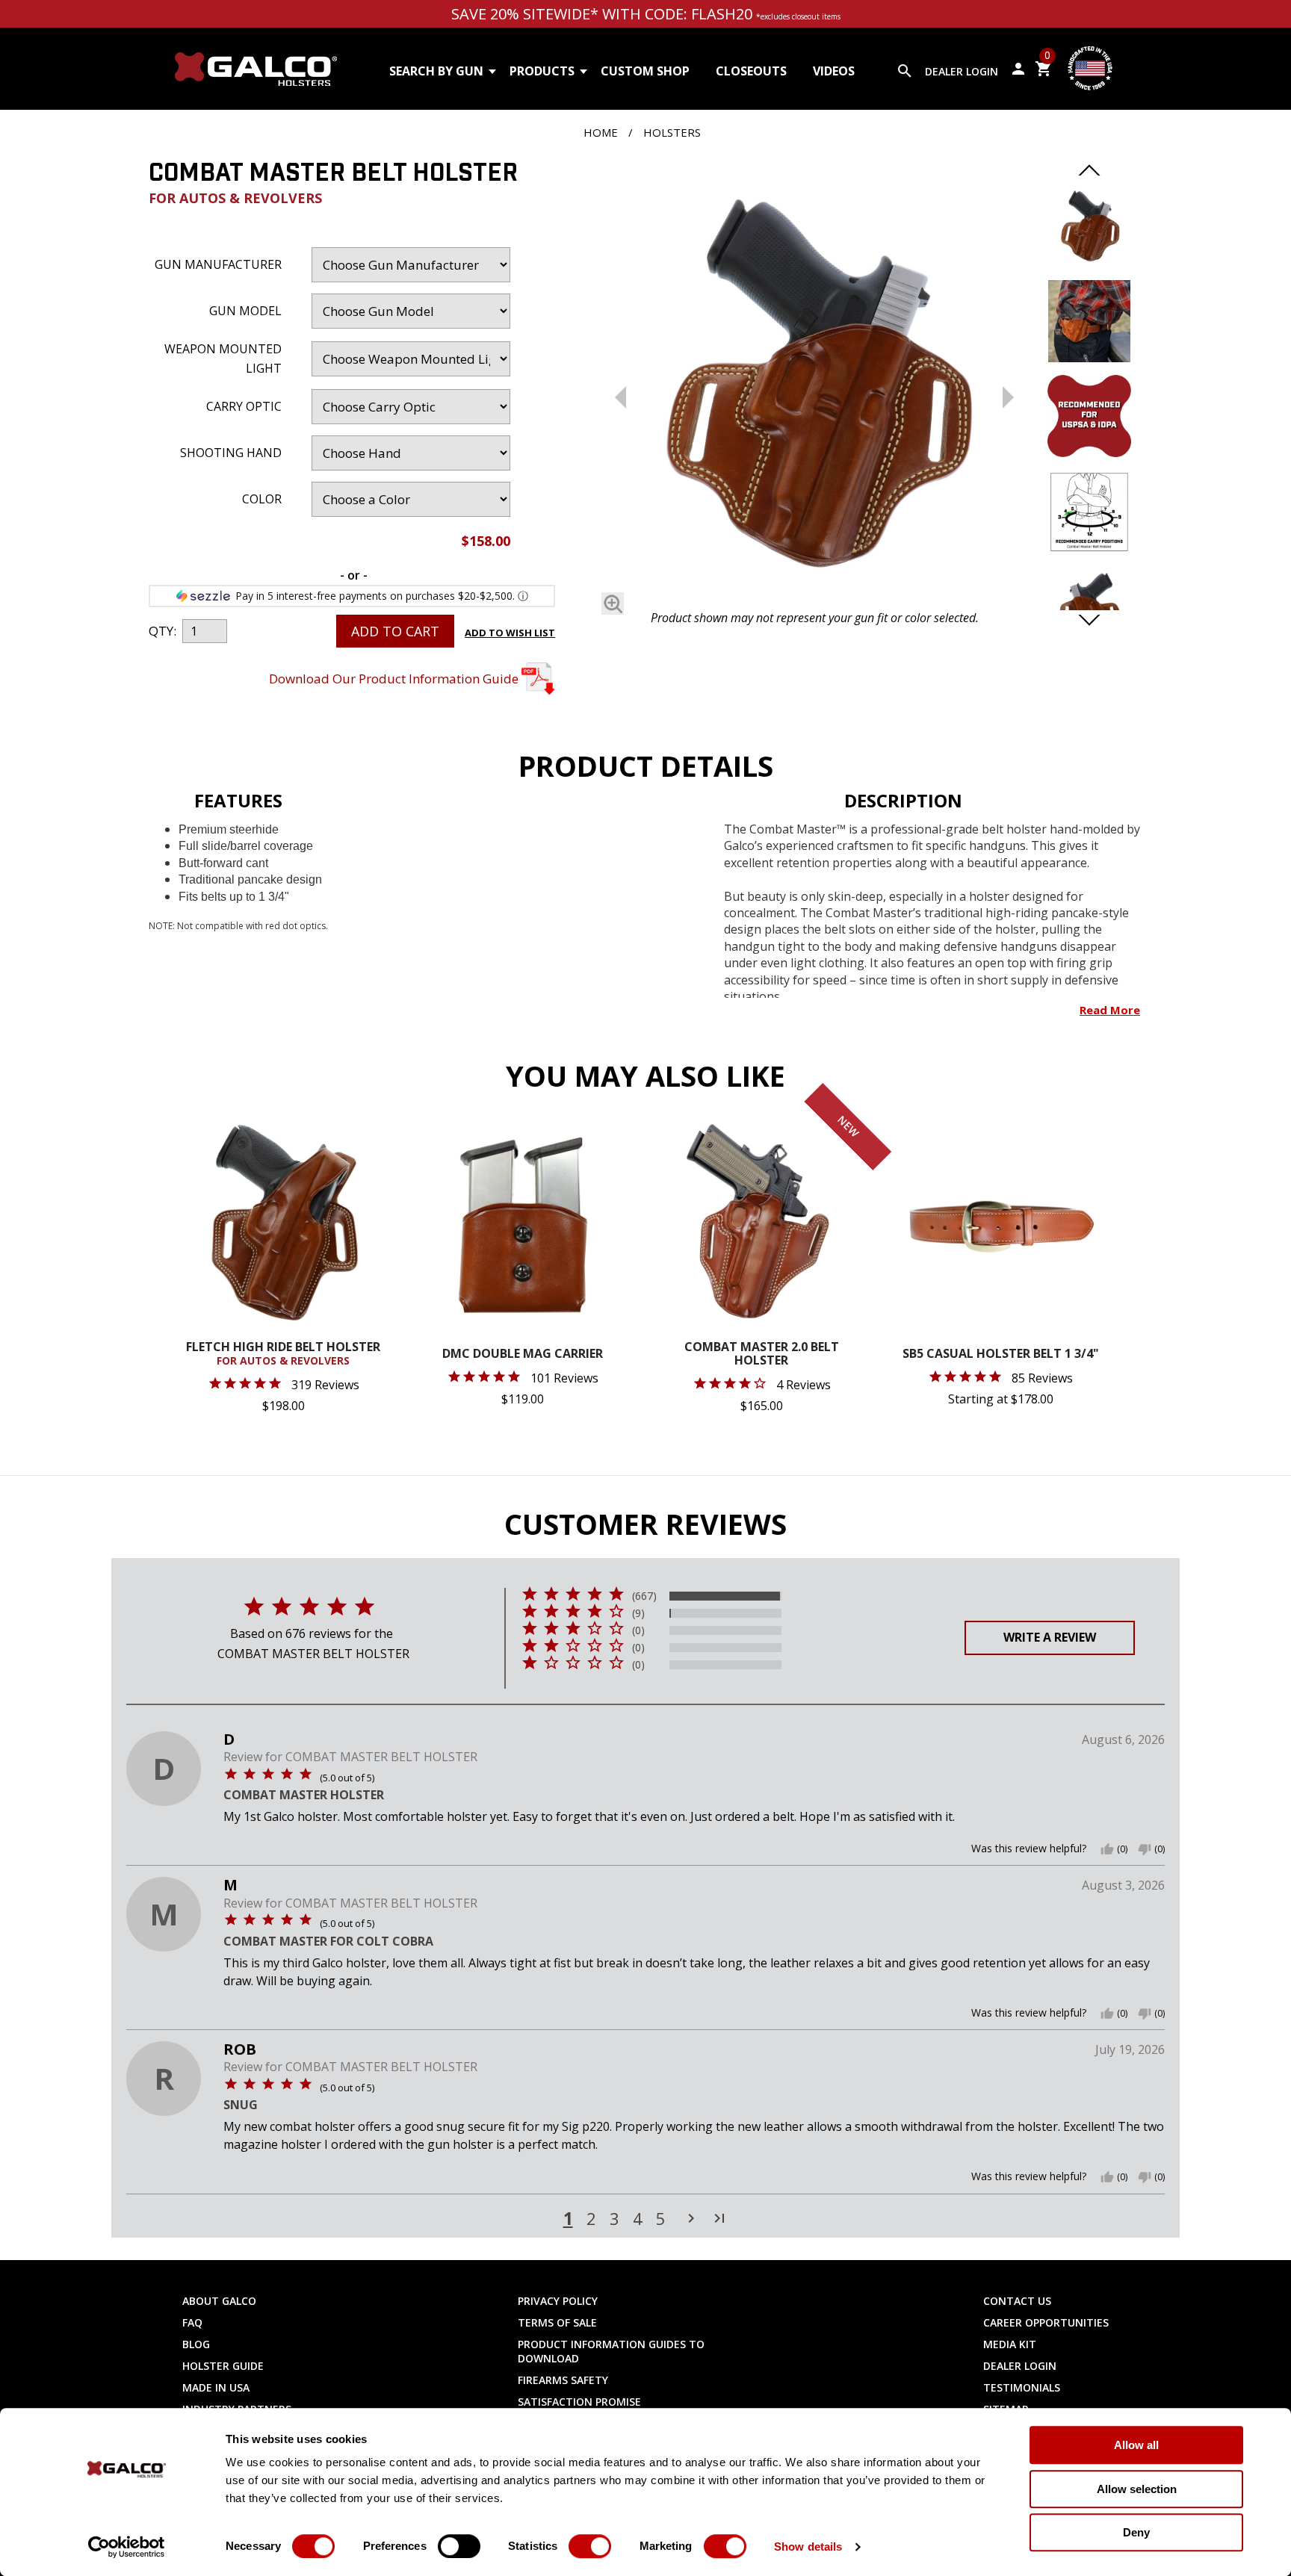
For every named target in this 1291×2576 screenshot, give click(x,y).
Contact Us (1017, 2301)
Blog (196, 2344)
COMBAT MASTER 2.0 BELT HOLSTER (762, 1354)
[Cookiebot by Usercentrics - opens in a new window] (127, 2547)
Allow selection (1137, 2489)
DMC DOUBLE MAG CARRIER (523, 1354)
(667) (644, 1596)
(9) (638, 1613)
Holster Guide (223, 2366)
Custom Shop (645, 71)
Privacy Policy (558, 2301)
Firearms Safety (563, 2380)
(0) (638, 1630)
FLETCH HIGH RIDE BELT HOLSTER (283, 1354)
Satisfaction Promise (579, 2402)
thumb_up (1107, 1849)
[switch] (459, 2546)
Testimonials (1022, 2387)
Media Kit (1010, 2344)
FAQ (192, 2322)
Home (601, 132)
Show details (808, 2546)
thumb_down (1145, 1849)
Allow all (1136, 2445)
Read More (1110, 1010)
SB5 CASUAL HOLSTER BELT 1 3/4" (1001, 1354)
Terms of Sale (557, 2322)
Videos (834, 71)
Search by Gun (436, 71)
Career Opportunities (1046, 2322)
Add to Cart (395, 631)
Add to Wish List (510, 633)
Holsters (672, 132)
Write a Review (1050, 1637)
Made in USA (216, 2387)
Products (542, 71)
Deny (1136, 2532)
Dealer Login (962, 71)
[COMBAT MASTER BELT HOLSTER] (814, 384)
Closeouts (751, 71)
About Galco (219, 2301)
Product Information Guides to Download (611, 2351)
